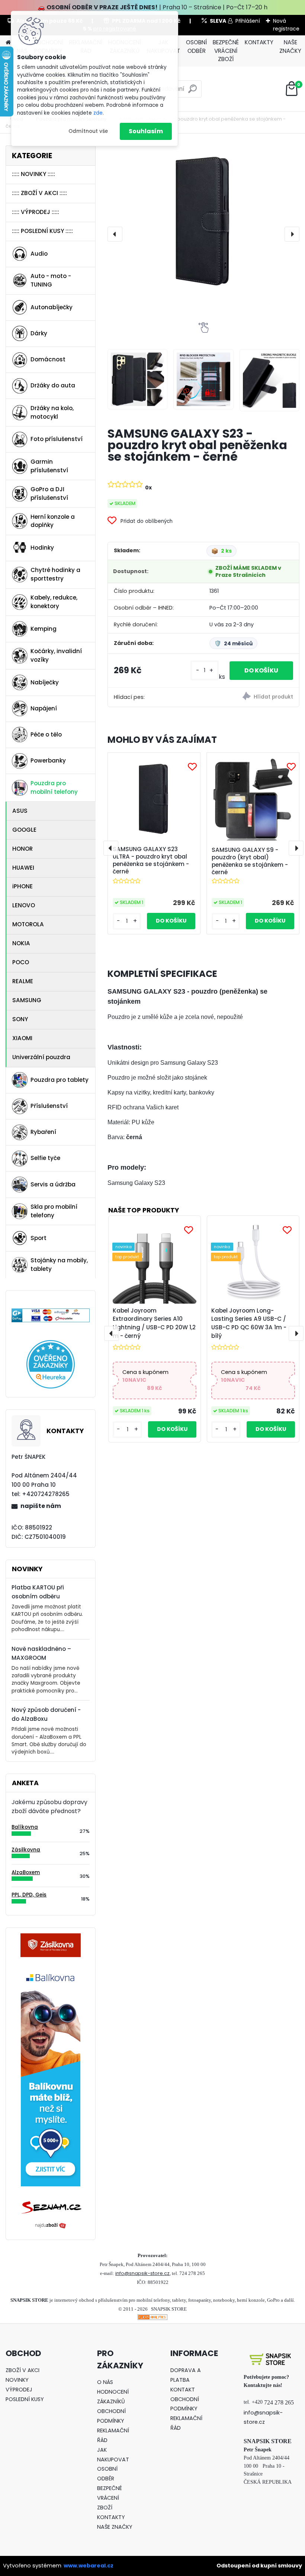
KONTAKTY (259, 42)
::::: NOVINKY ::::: (33, 174)
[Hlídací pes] (251, 697)
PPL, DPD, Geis (29, 1895)
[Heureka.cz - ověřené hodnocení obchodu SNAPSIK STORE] (51, 1344)
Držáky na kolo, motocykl (52, 412)
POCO (21, 962)
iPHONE (23, 886)
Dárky (39, 333)
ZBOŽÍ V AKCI (23, 2370)
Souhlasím (146, 131)
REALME (23, 981)
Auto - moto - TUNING (51, 280)
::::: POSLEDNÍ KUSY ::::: (42, 231)
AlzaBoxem (26, 1872)
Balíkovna (25, 1827)
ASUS (20, 811)
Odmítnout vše (88, 131)
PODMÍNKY (111, 2421)
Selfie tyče (45, 1158)
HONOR (23, 849)
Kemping (44, 629)
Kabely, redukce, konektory (54, 602)
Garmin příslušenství (49, 466)
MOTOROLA (28, 924)
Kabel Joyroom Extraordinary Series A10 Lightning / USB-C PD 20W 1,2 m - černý (154, 1323)
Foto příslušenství (57, 439)
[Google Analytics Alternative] (152, 2319)
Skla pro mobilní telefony (54, 1211)
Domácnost (48, 359)
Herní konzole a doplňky (53, 521)
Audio (39, 254)
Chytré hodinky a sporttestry (55, 574)
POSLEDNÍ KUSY (25, 2399)
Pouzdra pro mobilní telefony (54, 787)
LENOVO (24, 905)
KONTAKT (183, 2390)
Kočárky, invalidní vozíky (56, 655)
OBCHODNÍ (111, 2411)
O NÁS (105, 2382)
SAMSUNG (27, 1000)
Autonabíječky (52, 307)
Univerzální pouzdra (41, 1057)
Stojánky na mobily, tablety (59, 1265)
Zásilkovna (26, 1850)
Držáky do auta (53, 385)
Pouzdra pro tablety (60, 1080)
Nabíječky (45, 682)
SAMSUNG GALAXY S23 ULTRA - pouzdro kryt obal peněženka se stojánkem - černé (151, 860)
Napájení (44, 708)
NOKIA (21, 943)
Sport (38, 1238)
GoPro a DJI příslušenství (49, 493)
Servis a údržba (53, 1184)
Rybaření (43, 1132)
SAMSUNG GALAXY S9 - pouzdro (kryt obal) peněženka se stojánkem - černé (250, 861)
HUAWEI (23, 868)
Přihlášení (248, 21)
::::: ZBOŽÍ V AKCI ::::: (39, 193)
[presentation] (115, 234)
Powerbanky (48, 760)
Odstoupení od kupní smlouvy (259, 2566)
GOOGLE (24, 830)
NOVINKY (17, 2380)
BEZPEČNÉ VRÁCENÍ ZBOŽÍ (226, 51)
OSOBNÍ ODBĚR (196, 47)
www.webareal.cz (89, 2566)
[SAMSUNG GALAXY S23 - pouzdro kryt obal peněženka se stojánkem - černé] (203, 221)
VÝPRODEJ (19, 2390)
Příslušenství (49, 1106)
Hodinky (42, 548)
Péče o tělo (46, 734)
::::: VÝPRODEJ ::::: (36, 212)
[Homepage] (8, 43)
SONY (20, 1019)
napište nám (41, 1506)
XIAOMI (22, 1038)
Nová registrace (286, 25)
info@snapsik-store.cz (142, 2273)
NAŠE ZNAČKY (290, 47)
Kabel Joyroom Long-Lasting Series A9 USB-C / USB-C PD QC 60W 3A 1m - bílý (249, 1323)
